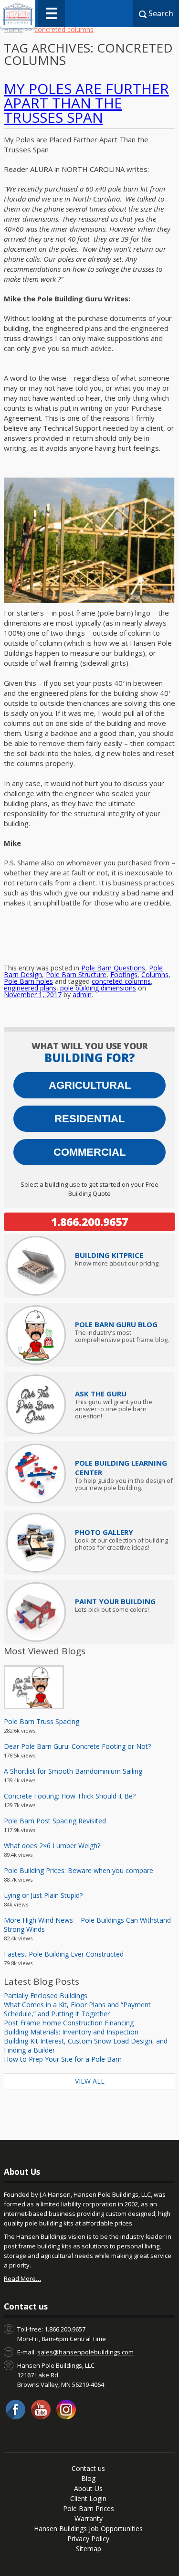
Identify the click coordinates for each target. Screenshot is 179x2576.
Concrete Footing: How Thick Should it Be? (70, 1796)
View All (90, 2081)
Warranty (89, 2518)
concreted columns (121, 981)
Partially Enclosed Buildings (46, 1996)
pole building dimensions (98, 988)
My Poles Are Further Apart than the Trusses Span (86, 103)
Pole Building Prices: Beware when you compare (79, 1870)
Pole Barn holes (28, 981)
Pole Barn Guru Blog (116, 1324)
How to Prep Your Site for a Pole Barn (63, 2059)
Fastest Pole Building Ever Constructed (64, 1954)
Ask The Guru (101, 1394)
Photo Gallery (104, 1532)
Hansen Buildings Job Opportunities (88, 2528)
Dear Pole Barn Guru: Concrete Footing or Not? (77, 1746)
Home (13, 29)
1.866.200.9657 (89, 1222)
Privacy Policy (88, 2539)
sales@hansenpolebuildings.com (85, 2352)
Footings (124, 974)
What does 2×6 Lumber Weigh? (52, 1846)
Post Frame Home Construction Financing (69, 2023)
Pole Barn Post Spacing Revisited (55, 1821)
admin (82, 995)
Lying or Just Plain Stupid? (43, 1895)
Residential (89, 1119)
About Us (88, 2488)
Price (109, 1255)
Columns (155, 974)
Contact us (88, 2468)
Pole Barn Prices (89, 2508)
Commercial (89, 1152)
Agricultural (90, 1085)
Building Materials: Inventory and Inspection (71, 2032)
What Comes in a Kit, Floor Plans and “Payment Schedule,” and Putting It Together (77, 2009)
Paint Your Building (115, 1601)
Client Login (88, 2498)
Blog (88, 2478)
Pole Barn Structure (76, 974)
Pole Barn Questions (113, 968)
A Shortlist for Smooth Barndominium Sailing (73, 1771)
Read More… (22, 2278)
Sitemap (89, 2549)
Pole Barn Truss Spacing (42, 1721)
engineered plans (30, 988)
